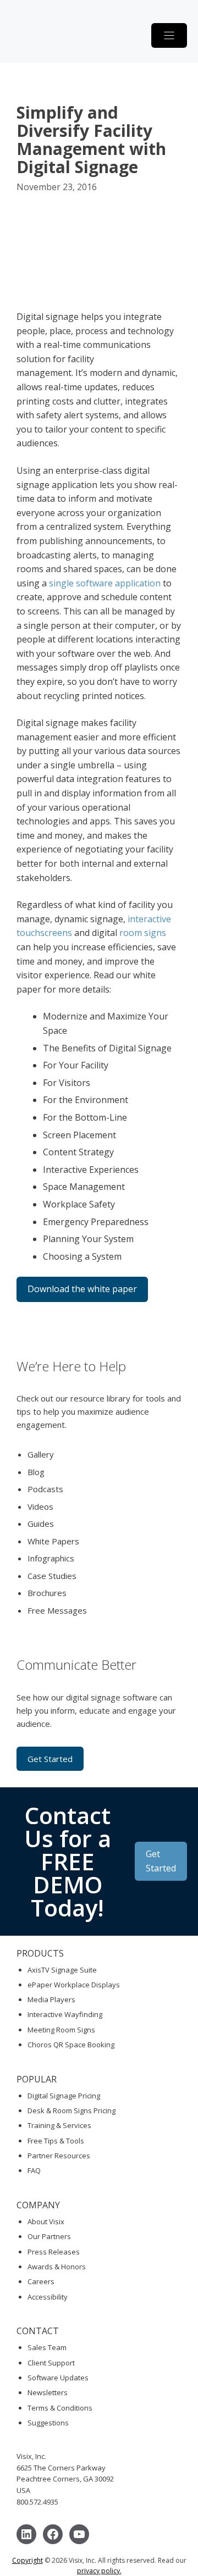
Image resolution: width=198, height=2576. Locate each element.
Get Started (50, 1759)
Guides (41, 1524)
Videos (40, 1506)
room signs (143, 933)
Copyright (28, 2560)
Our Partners (49, 2236)
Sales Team (47, 2347)
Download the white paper (82, 1289)
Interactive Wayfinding (65, 2014)
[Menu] (169, 35)
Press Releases (54, 2252)
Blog (36, 1472)
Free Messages (57, 1610)
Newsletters (48, 2392)
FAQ (34, 2170)
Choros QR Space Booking (71, 2045)
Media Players (51, 1999)
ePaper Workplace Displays (74, 1985)
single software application (105, 583)
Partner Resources (59, 2156)
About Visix (46, 2222)
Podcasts (45, 1489)
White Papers (53, 1541)
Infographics (51, 1558)
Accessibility (48, 2297)
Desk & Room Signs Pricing (71, 2110)
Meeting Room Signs (61, 2030)
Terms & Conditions (60, 2408)
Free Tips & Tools (56, 2141)
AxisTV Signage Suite (62, 1970)
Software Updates (58, 2378)
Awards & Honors (57, 2267)
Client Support (51, 2363)
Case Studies (52, 1576)
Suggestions (48, 2423)
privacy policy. (99, 2571)
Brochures (47, 1593)
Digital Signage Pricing (64, 2096)
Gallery (41, 1454)
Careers (41, 2281)
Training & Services (59, 2125)
